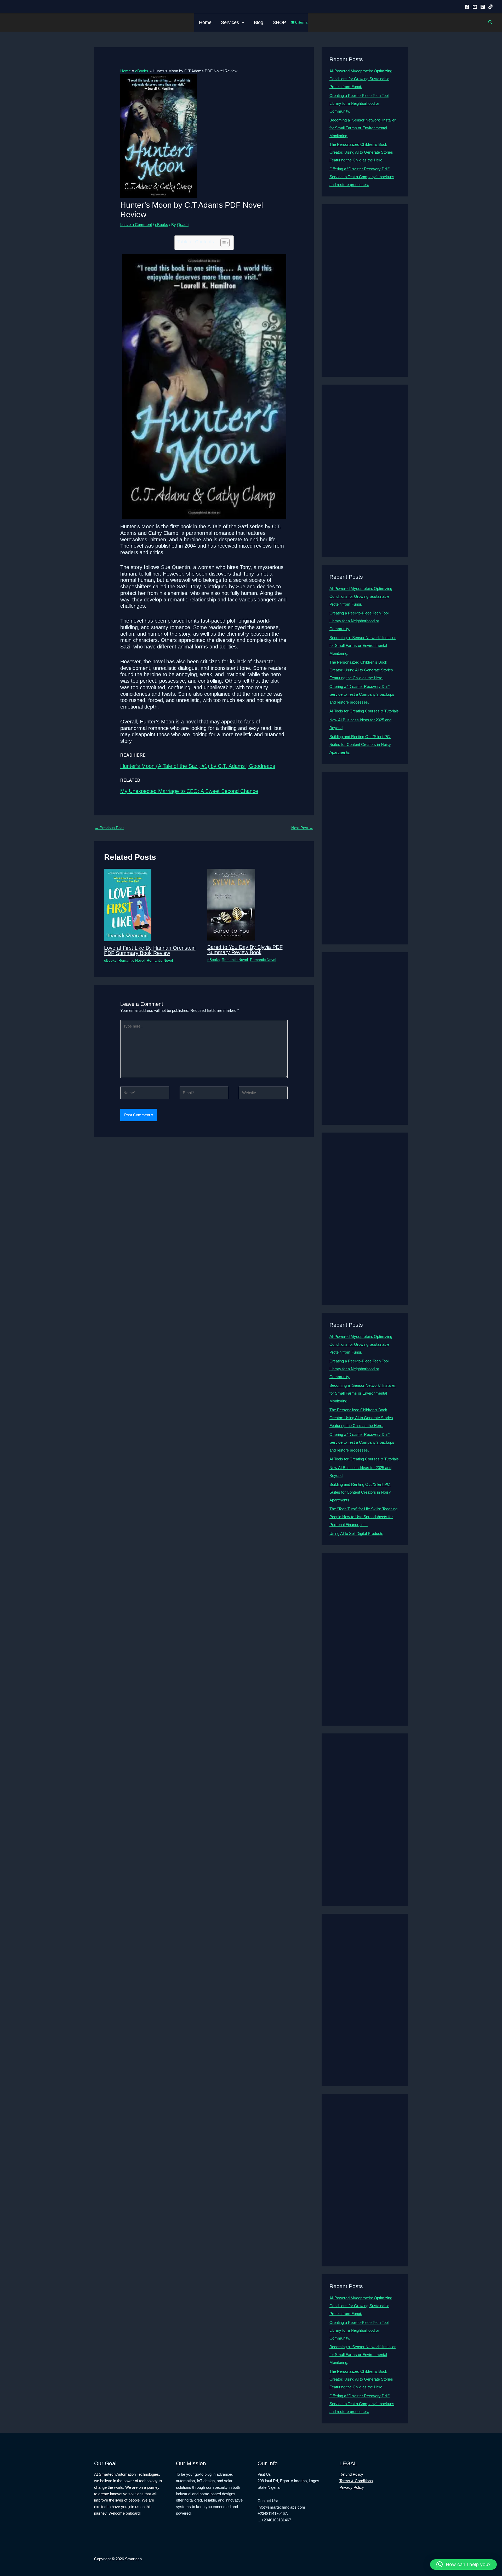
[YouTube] (475, 7)
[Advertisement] (365, 291)
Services (230, 22)
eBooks (162, 225)
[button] (242, 22)
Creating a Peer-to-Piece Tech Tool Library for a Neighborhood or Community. (359, 103)
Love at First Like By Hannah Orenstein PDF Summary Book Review (150, 950)
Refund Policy (351, 2474)
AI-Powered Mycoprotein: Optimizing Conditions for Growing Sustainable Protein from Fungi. (361, 79)
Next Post (302, 828)
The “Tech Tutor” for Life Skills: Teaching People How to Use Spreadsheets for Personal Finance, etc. (363, 1517)
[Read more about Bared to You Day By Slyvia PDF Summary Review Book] (231, 904)
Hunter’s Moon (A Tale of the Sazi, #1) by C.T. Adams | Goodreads (198, 766)
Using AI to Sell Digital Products (356, 1533)
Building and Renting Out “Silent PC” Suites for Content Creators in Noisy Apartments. (360, 744)
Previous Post (109, 828)
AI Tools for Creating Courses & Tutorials (364, 711)
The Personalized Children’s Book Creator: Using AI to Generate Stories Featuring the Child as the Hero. (361, 152)
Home (205, 22)
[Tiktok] (490, 7)
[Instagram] (483, 7)
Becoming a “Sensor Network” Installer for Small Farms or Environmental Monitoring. (363, 128)
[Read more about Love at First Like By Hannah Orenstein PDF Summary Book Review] (128, 905)
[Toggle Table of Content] (222, 243)
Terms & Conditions (356, 2481)
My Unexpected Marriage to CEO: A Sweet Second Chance (189, 791)
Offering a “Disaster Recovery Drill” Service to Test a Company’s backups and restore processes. (362, 177)
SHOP (279, 22)
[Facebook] (467, 7)
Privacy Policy (352, 2487)
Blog (259, 22)
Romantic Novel (132, 960)
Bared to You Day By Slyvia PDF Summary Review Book (245, 950)
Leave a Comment (136, 225)
